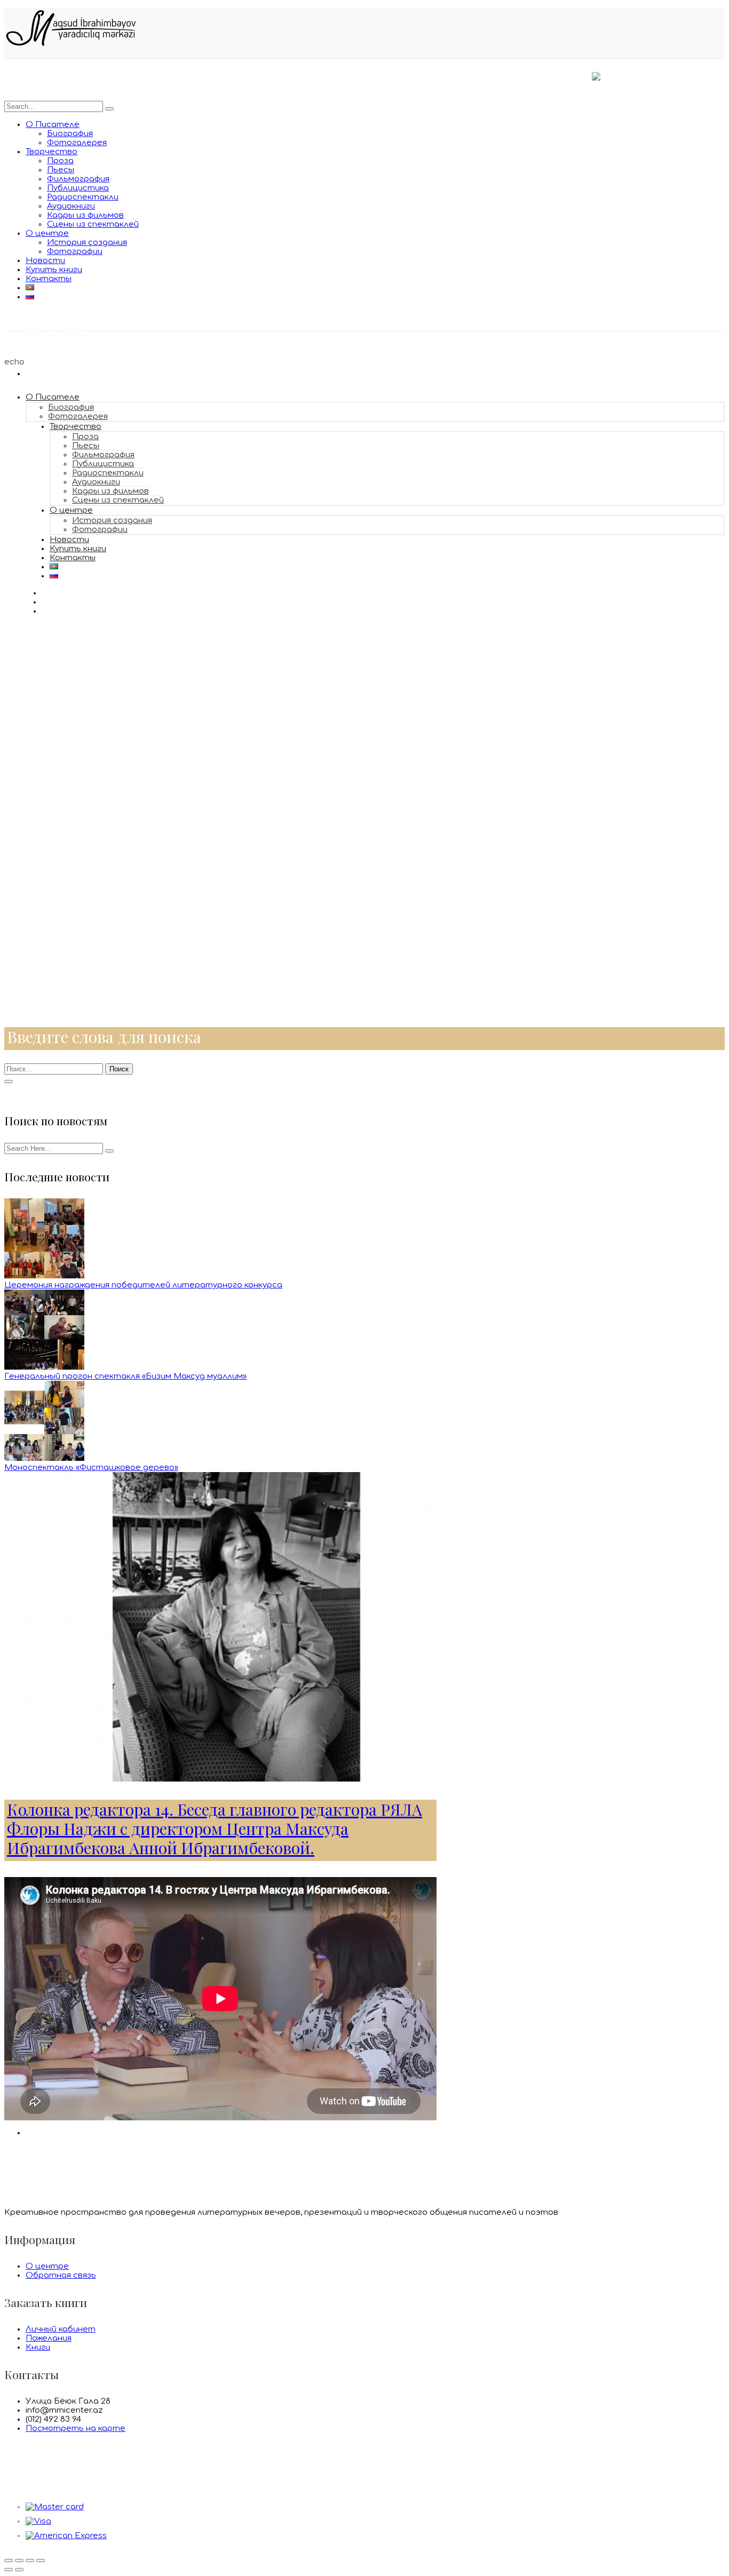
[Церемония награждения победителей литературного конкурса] (44, 1276)
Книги (38, 2347)
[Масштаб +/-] (41, 2561)
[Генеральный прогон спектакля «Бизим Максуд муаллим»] (44, 1367)
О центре (47, 2266)
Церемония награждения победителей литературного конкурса (143, 1285)
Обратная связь (61, 2275)
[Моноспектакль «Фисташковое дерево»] (44, 1458)
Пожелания (49, 2338)
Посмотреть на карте (76, 2428)
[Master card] (55, 2507)
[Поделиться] (19, 2561)
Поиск (119, 1069)
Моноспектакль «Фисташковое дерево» (91, 1468)
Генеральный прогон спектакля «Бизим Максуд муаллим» (125, 1376)
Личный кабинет (61, 2329)
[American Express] (66, 2536)
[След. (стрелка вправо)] (19, 2570)
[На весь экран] (30, 2561)
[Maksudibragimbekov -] (71, 96)
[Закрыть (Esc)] (9, 2561)
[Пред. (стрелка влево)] (9, 2570)
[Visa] (38, 2521)
